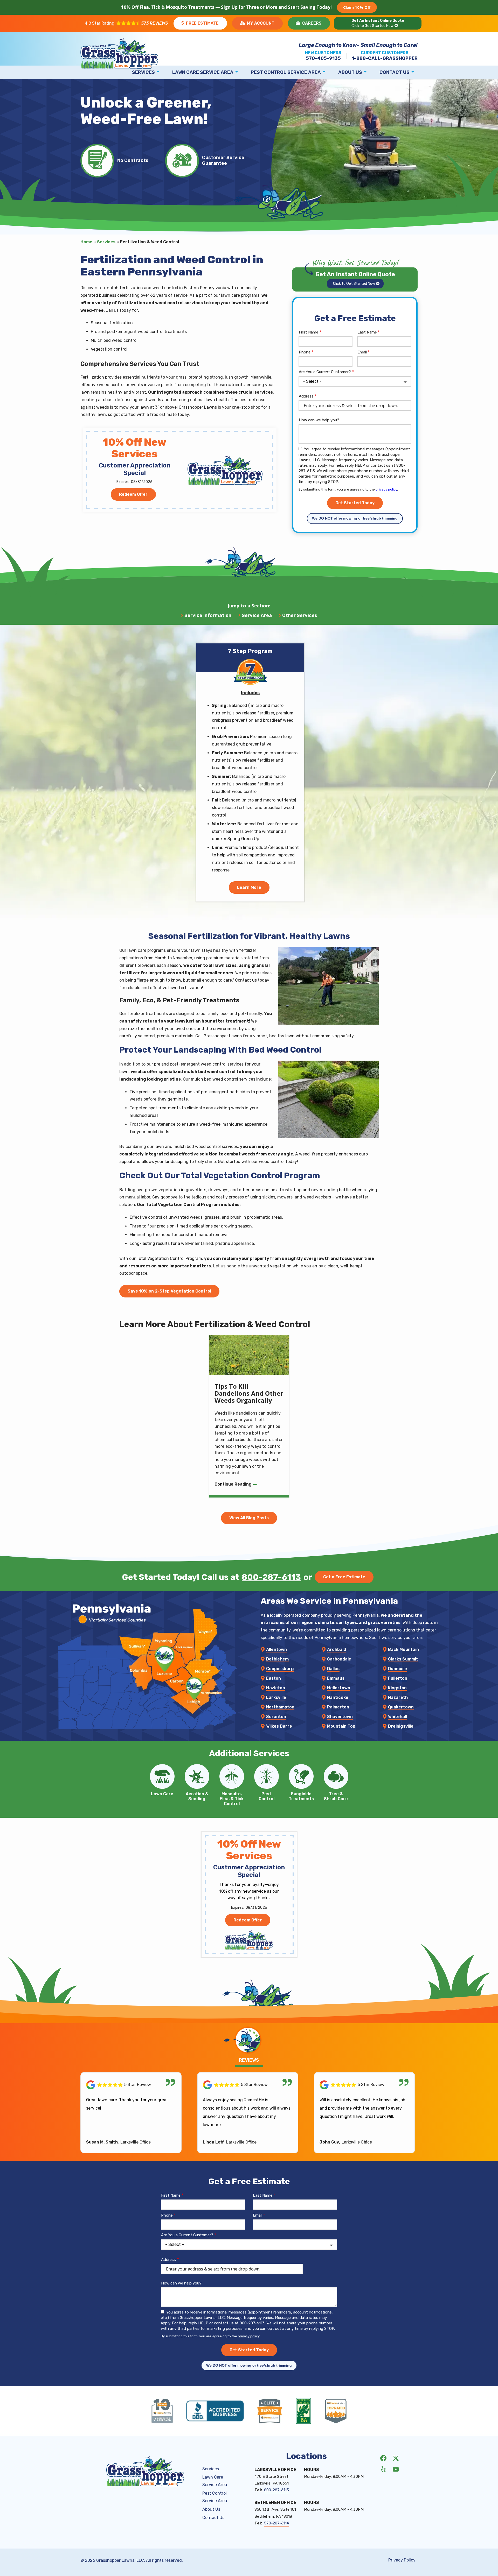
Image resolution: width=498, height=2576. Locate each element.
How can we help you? (319, 420)
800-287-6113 (271, 1577)
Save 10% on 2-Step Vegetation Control (169, 1291)
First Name (309, 332)
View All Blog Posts (249, 1518)
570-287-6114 (276, 2523)
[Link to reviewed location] (131, 2085)
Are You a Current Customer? (325, 372)
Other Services (300, 615)
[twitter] (396, 2458)
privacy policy (386, 489)
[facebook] (383, 2458)
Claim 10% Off (357, 7)
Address (306, 396)
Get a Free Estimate (344, 1577)
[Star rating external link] (126, 23)
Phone (305, 352)
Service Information (208, 615)
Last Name (367, 332)
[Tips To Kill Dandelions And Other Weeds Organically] (249, 1416)
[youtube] (396, 2469)
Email (362, 352)
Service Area (257, 615)
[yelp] (383, 2469)
